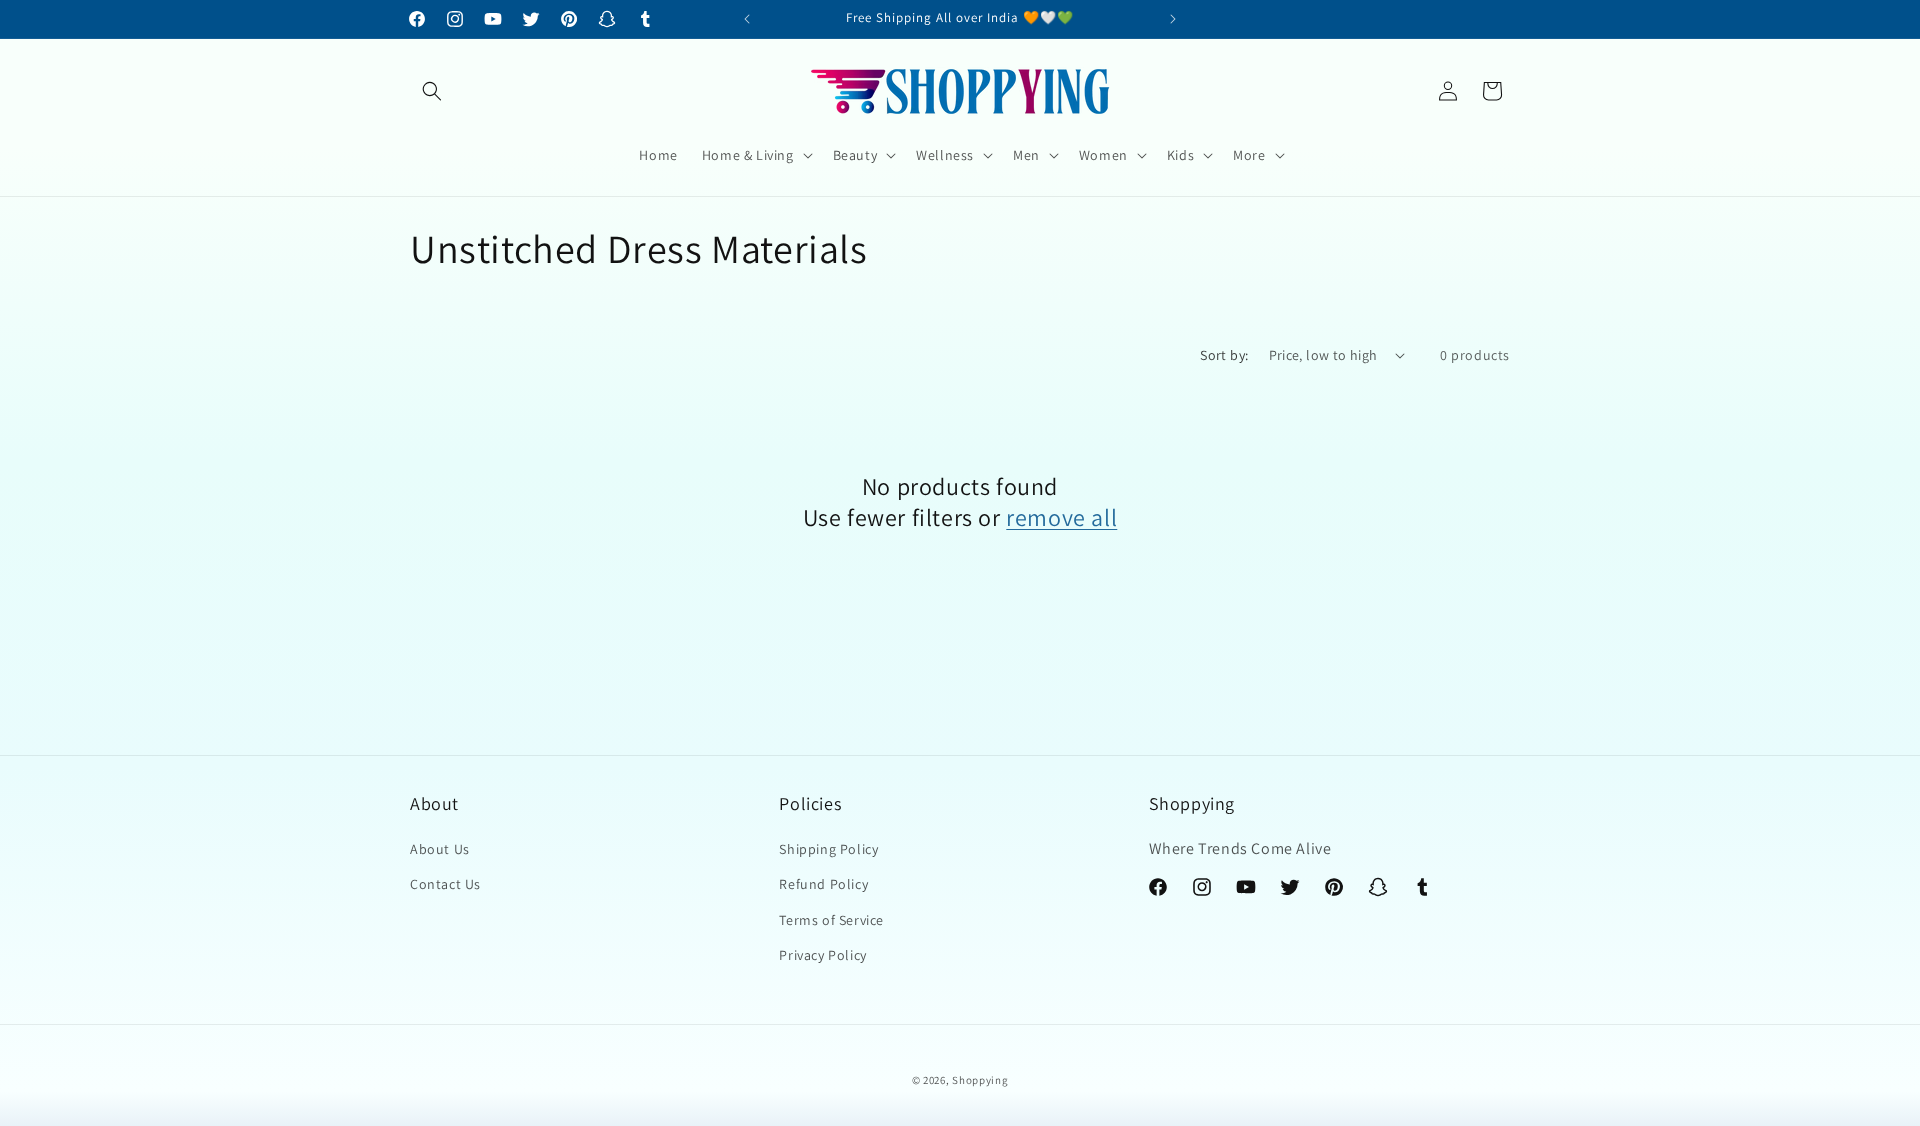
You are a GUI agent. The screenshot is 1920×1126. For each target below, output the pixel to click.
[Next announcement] (1173, 19)
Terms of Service (831, 920)
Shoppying (980, 1080)
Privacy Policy (822, 955)
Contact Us (445, 885)
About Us (440, 850)
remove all (1061, 517)
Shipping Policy (828, 850)
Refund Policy (823, 885)
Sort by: (1224, 355)
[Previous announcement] (747, 19)
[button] (432, 91)
